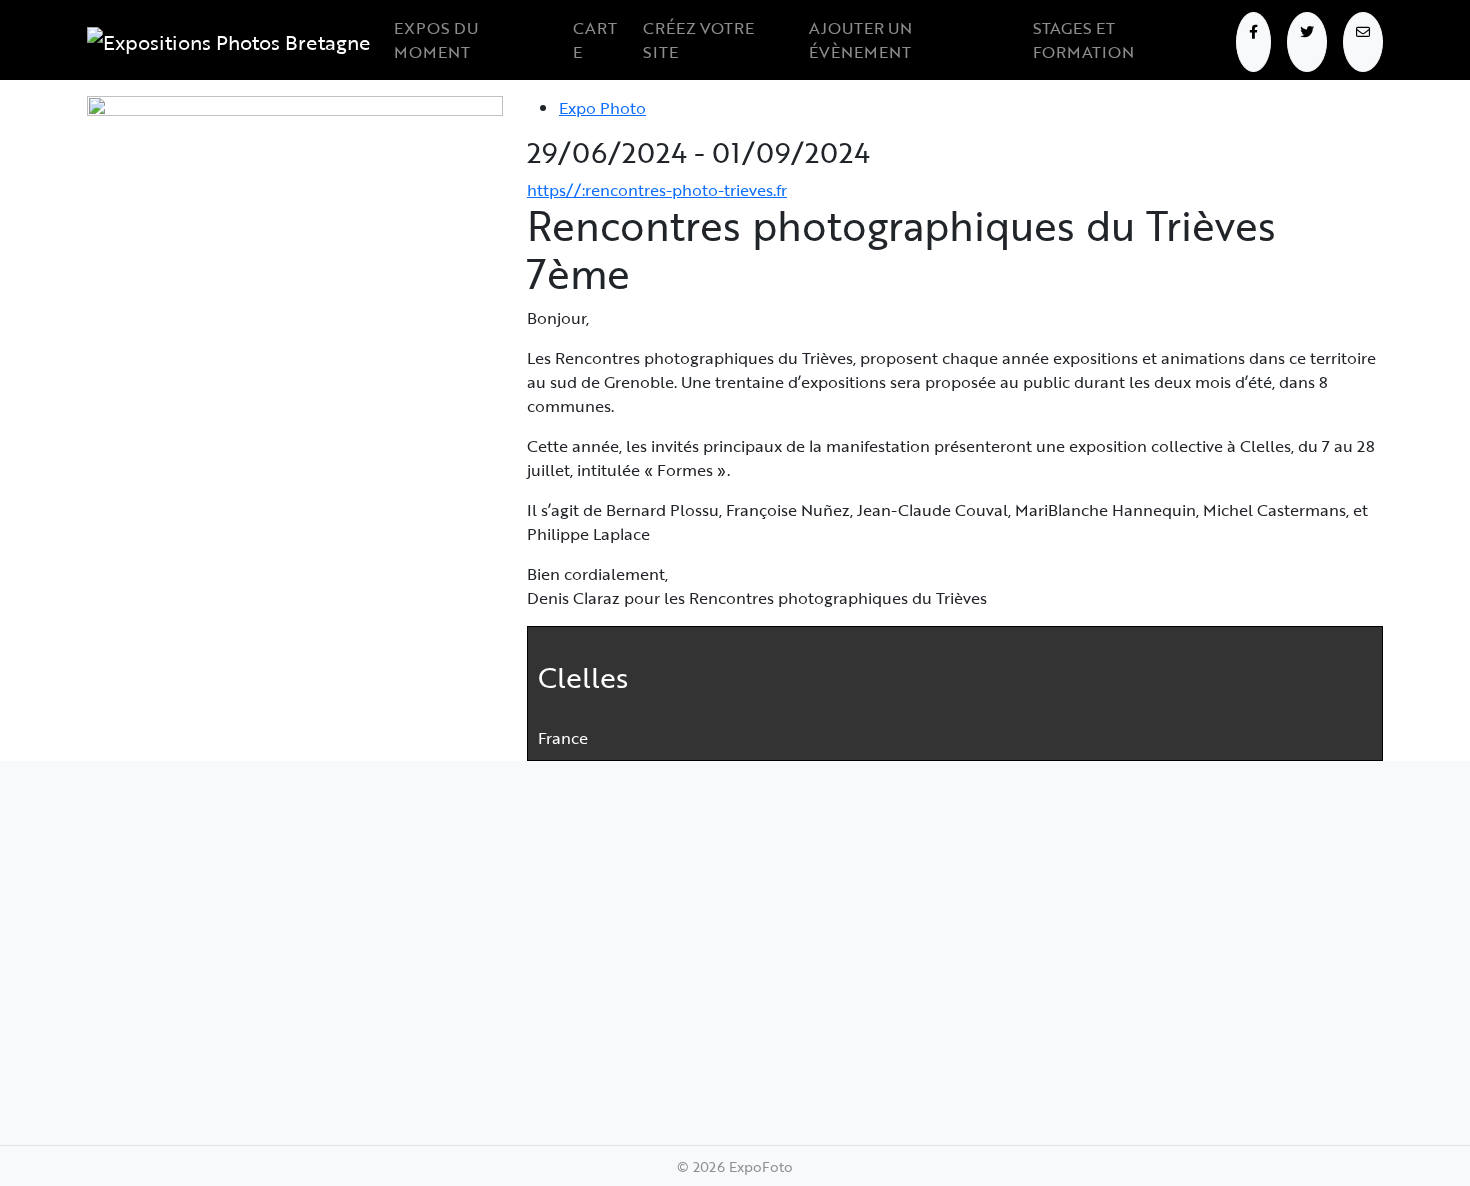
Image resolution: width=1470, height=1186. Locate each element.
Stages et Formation (1083, 40)
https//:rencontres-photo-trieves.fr (657, 190)
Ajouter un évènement (860, 40)
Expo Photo (602, 108)
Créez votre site (698, 40)
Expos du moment (436, 40)
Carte (595, 40)
